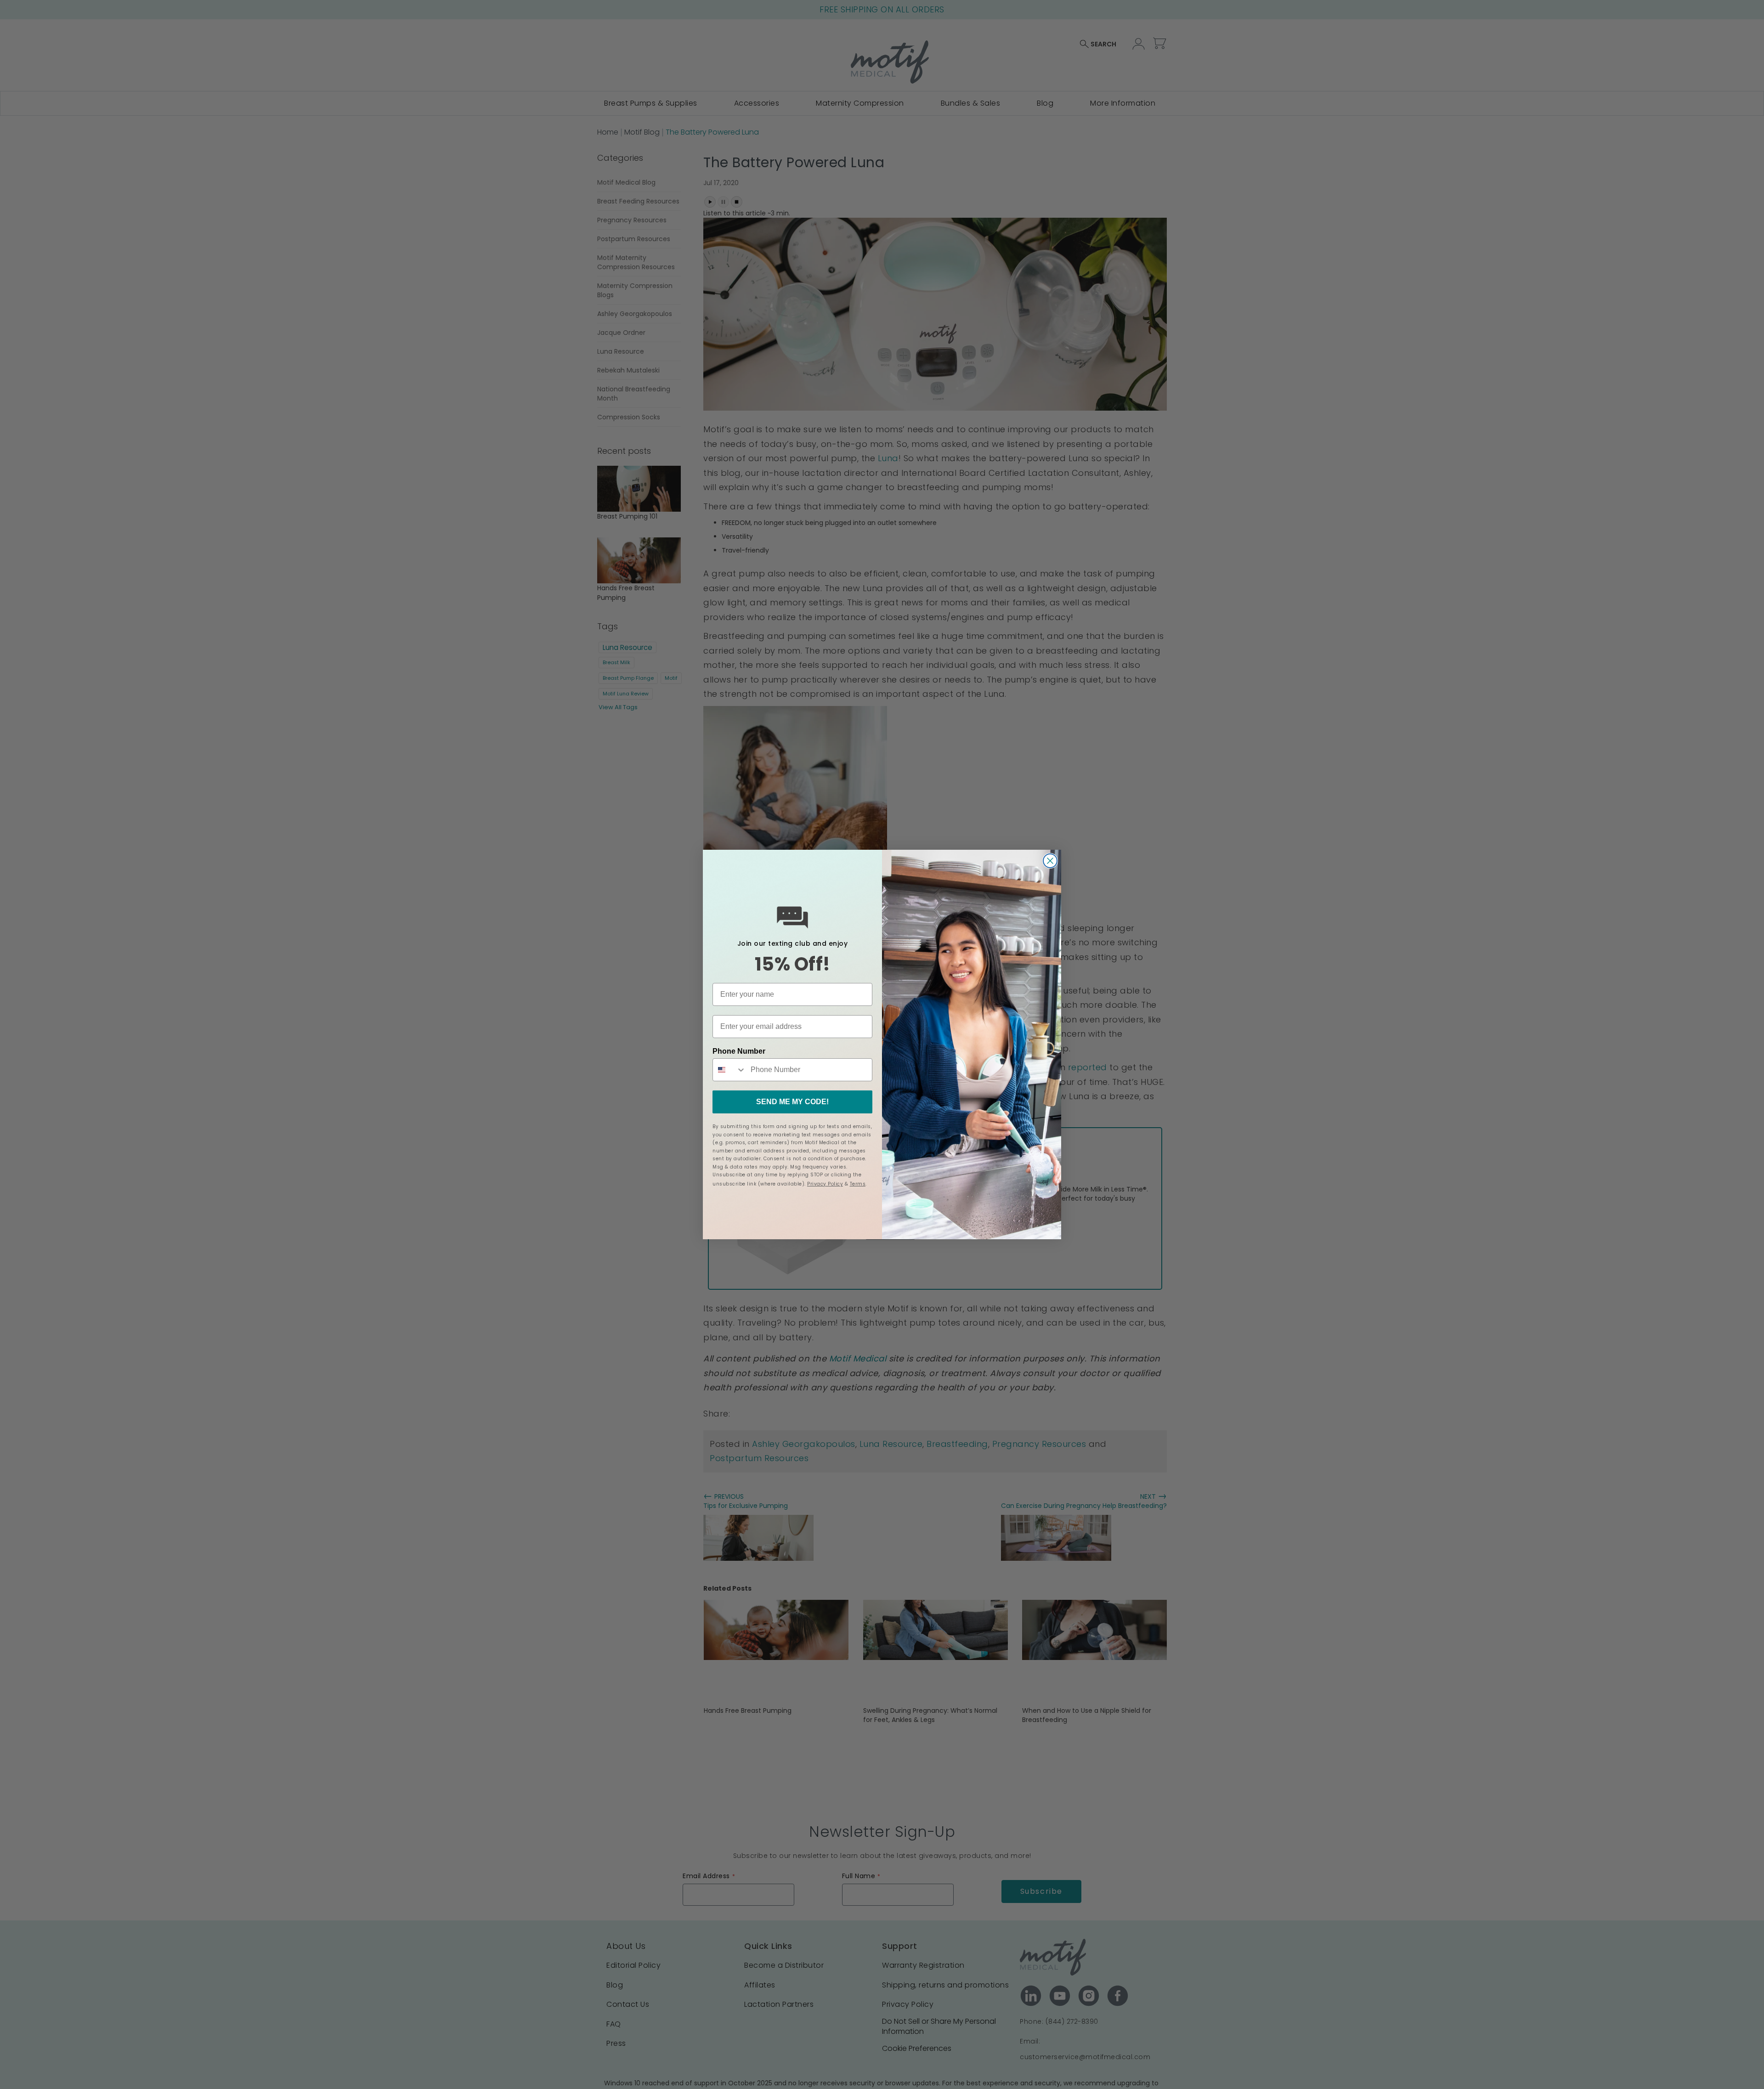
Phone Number (739, 1051)
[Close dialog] (1050, 861)
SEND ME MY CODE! (792, 1102)
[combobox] (729, 1070)
